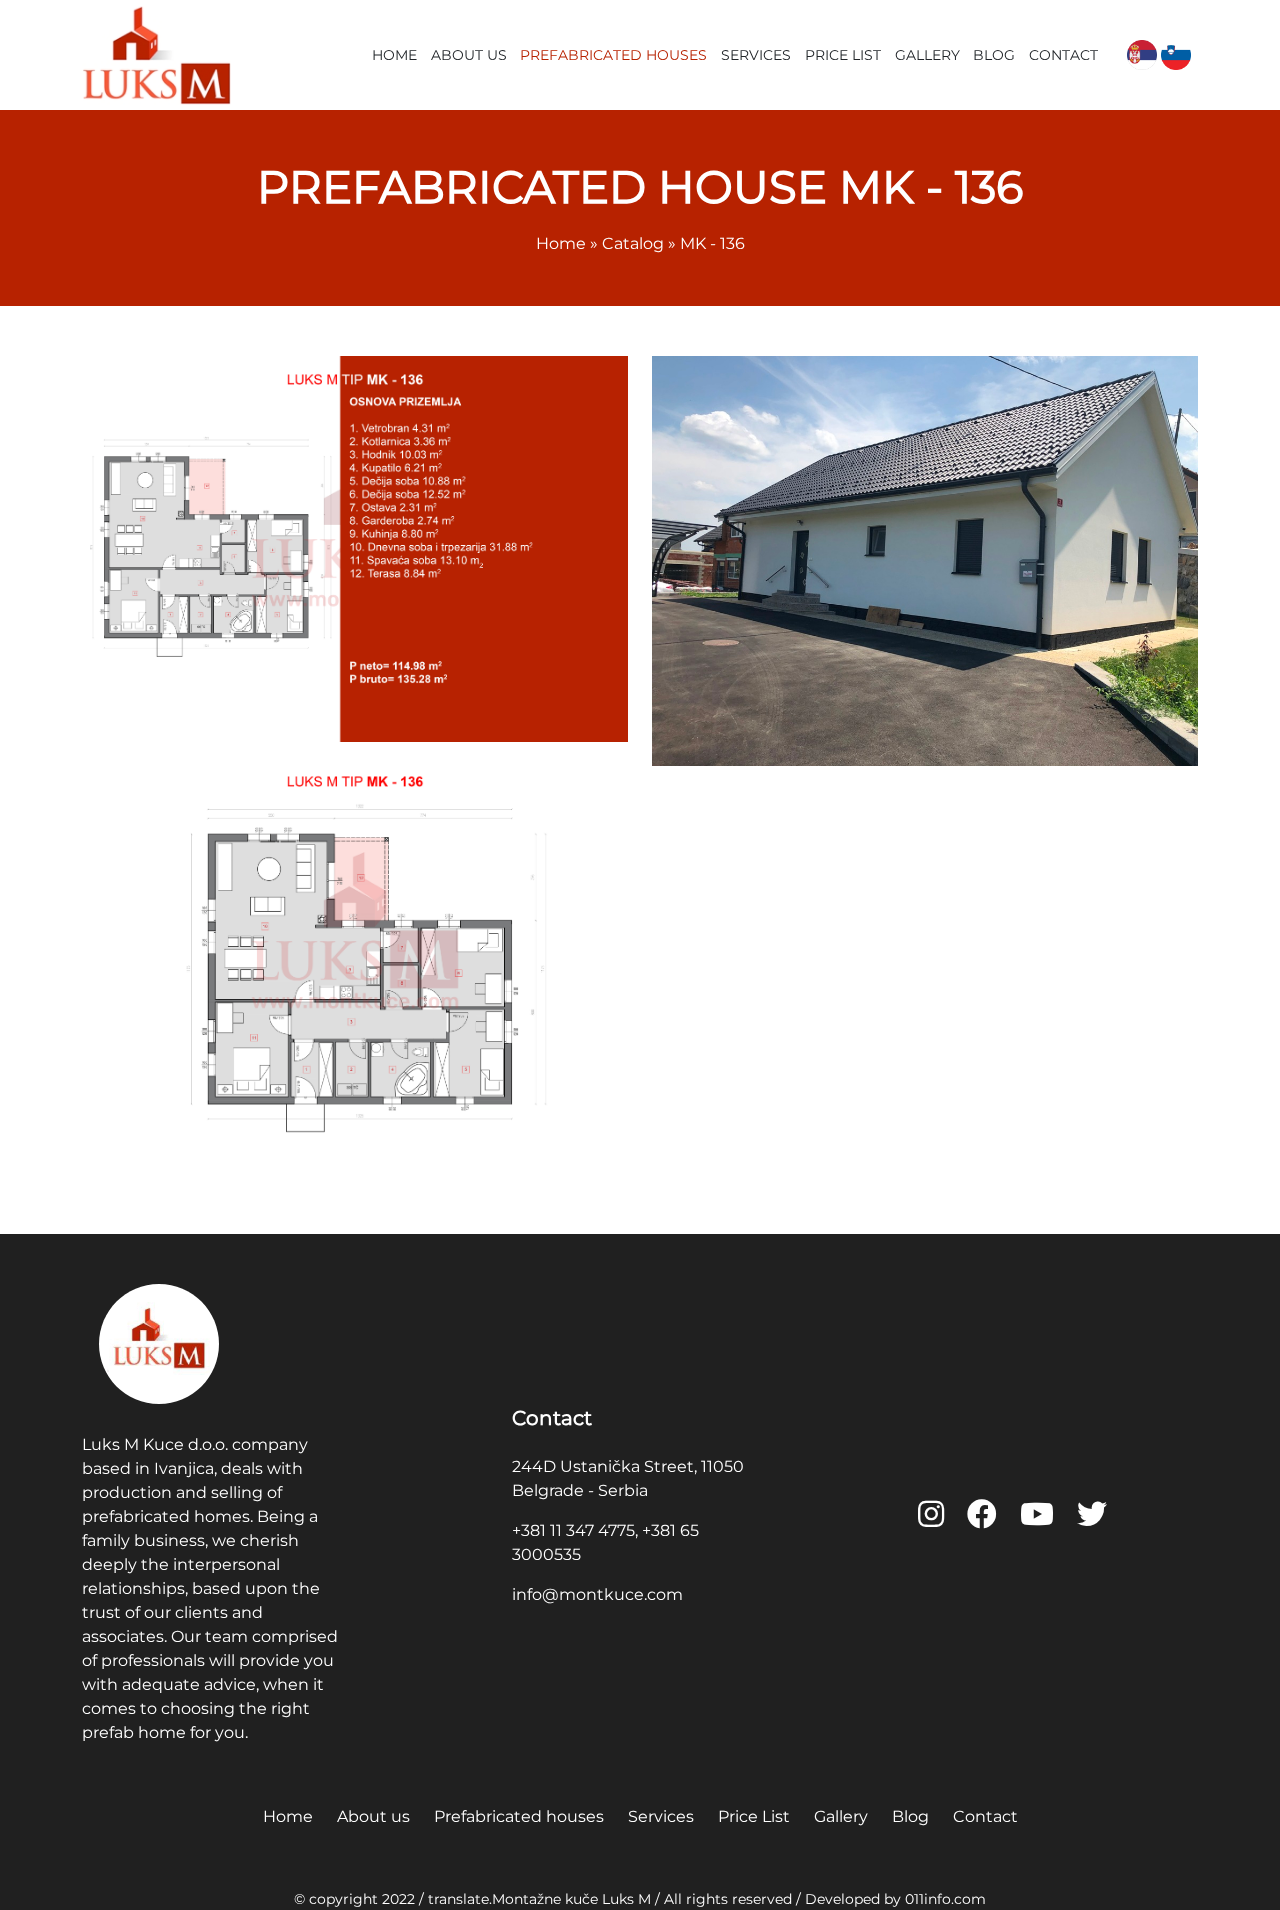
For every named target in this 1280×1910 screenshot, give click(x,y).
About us (469, 55)
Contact (1063, 55)
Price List (843, 55)
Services (756, 55)
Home (394, 55)
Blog (994, 55)
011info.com (945, 1899)
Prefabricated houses (613, 55)
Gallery (927, 55)
